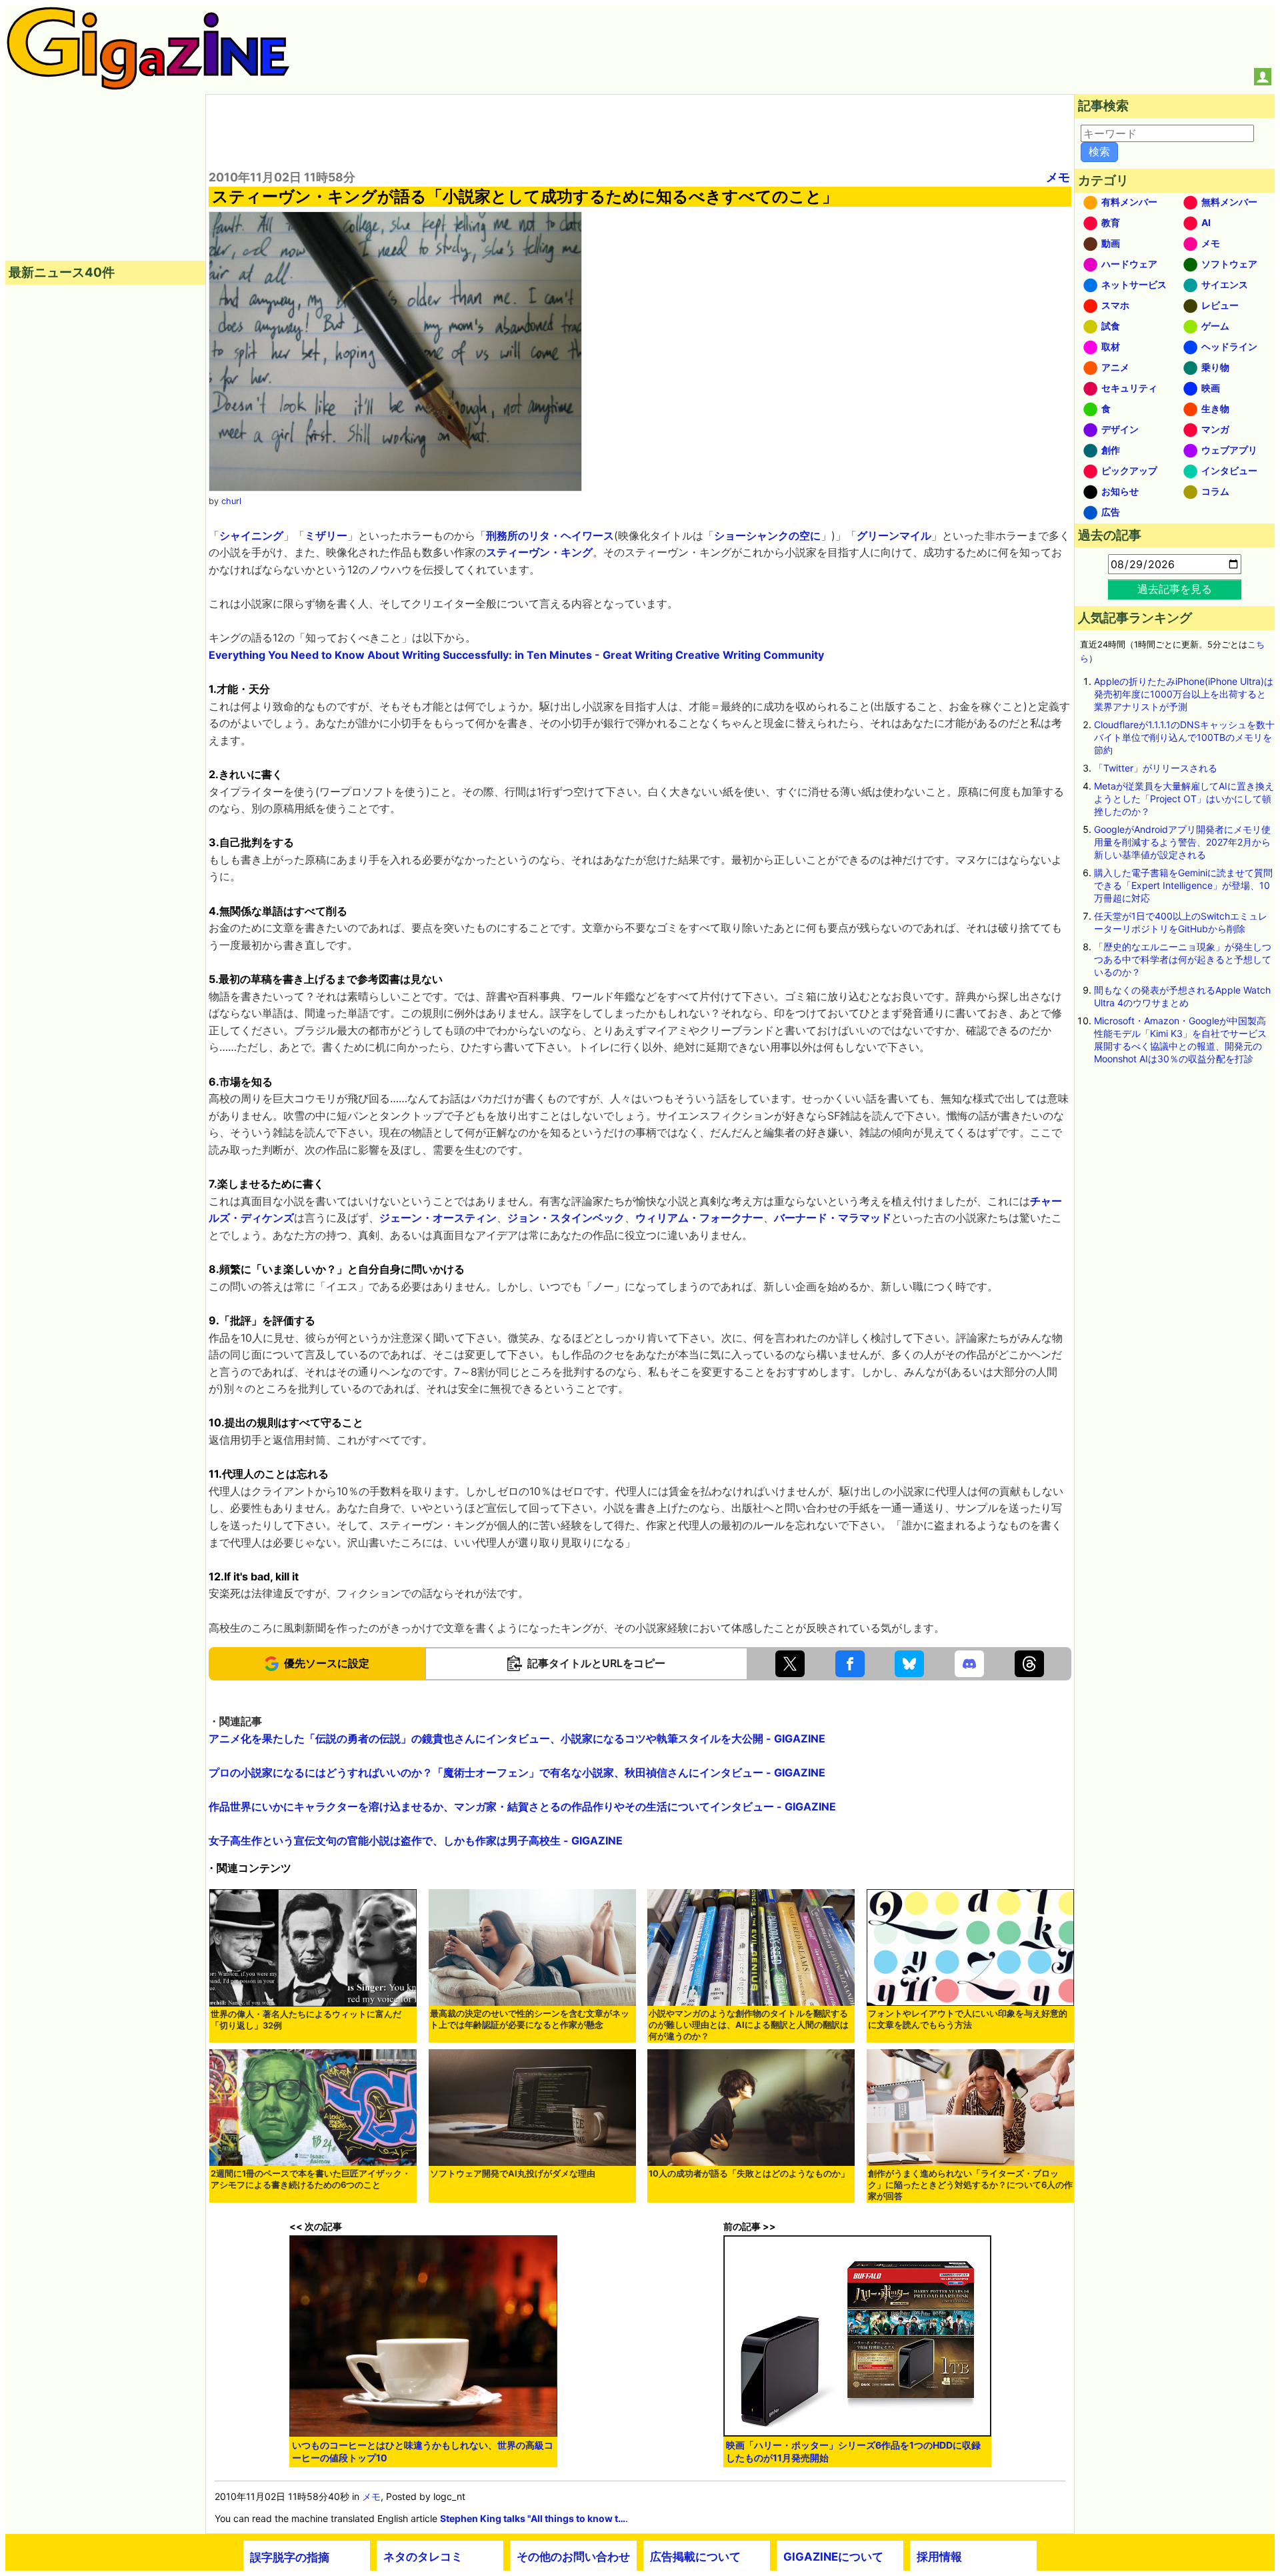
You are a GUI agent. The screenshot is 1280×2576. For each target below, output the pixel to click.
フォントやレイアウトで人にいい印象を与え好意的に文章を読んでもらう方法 (968, 2019)
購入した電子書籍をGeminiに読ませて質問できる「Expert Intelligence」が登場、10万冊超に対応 (1183, 885)
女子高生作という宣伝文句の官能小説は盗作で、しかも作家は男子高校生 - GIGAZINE (416, 1840)
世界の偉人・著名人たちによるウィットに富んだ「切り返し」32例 (306, 2020)
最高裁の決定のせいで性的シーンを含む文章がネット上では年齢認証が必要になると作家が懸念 (530, 2019)
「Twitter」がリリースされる (1156, 768)
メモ (1058, 177)
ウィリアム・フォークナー (699, 1218)
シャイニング (251, 535)
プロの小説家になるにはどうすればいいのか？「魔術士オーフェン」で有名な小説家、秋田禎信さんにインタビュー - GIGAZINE (517, 1772)
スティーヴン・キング (539, 552)
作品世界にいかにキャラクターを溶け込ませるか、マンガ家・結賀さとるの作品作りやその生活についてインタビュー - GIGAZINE (522, 1806)
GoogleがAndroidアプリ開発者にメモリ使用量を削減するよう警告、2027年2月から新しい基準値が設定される (1182, 842)
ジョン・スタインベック (566, 1218)
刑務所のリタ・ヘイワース (550, 535)
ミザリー (326, 535)
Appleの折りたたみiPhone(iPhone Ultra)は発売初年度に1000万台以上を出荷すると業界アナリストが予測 (1184, 694)
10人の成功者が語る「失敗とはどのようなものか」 (749, 2174)
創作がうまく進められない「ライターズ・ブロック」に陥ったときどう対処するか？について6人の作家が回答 (970, 2185)
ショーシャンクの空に (767, 535)
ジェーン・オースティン (438, 1218)
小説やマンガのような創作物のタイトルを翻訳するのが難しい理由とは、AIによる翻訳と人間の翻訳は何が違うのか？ (749, 2025)
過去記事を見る (1175, 589)
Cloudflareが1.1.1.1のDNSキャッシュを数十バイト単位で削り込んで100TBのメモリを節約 (1184, 737)
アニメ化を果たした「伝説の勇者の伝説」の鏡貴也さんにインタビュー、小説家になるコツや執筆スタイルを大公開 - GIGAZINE (517, 1738)
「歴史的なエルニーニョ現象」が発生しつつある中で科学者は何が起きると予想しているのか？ (1183, 959)
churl (231, 501)
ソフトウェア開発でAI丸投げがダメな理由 (513, 2174)
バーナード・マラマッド (833, 1218)
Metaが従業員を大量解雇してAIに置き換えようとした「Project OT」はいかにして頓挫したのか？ (1184, 799)
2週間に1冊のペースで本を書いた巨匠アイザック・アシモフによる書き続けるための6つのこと (311, 2179)
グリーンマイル (894, 535)
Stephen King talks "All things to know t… (533, 2518)
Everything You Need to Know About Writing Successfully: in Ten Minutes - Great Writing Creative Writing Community (516, 655)
